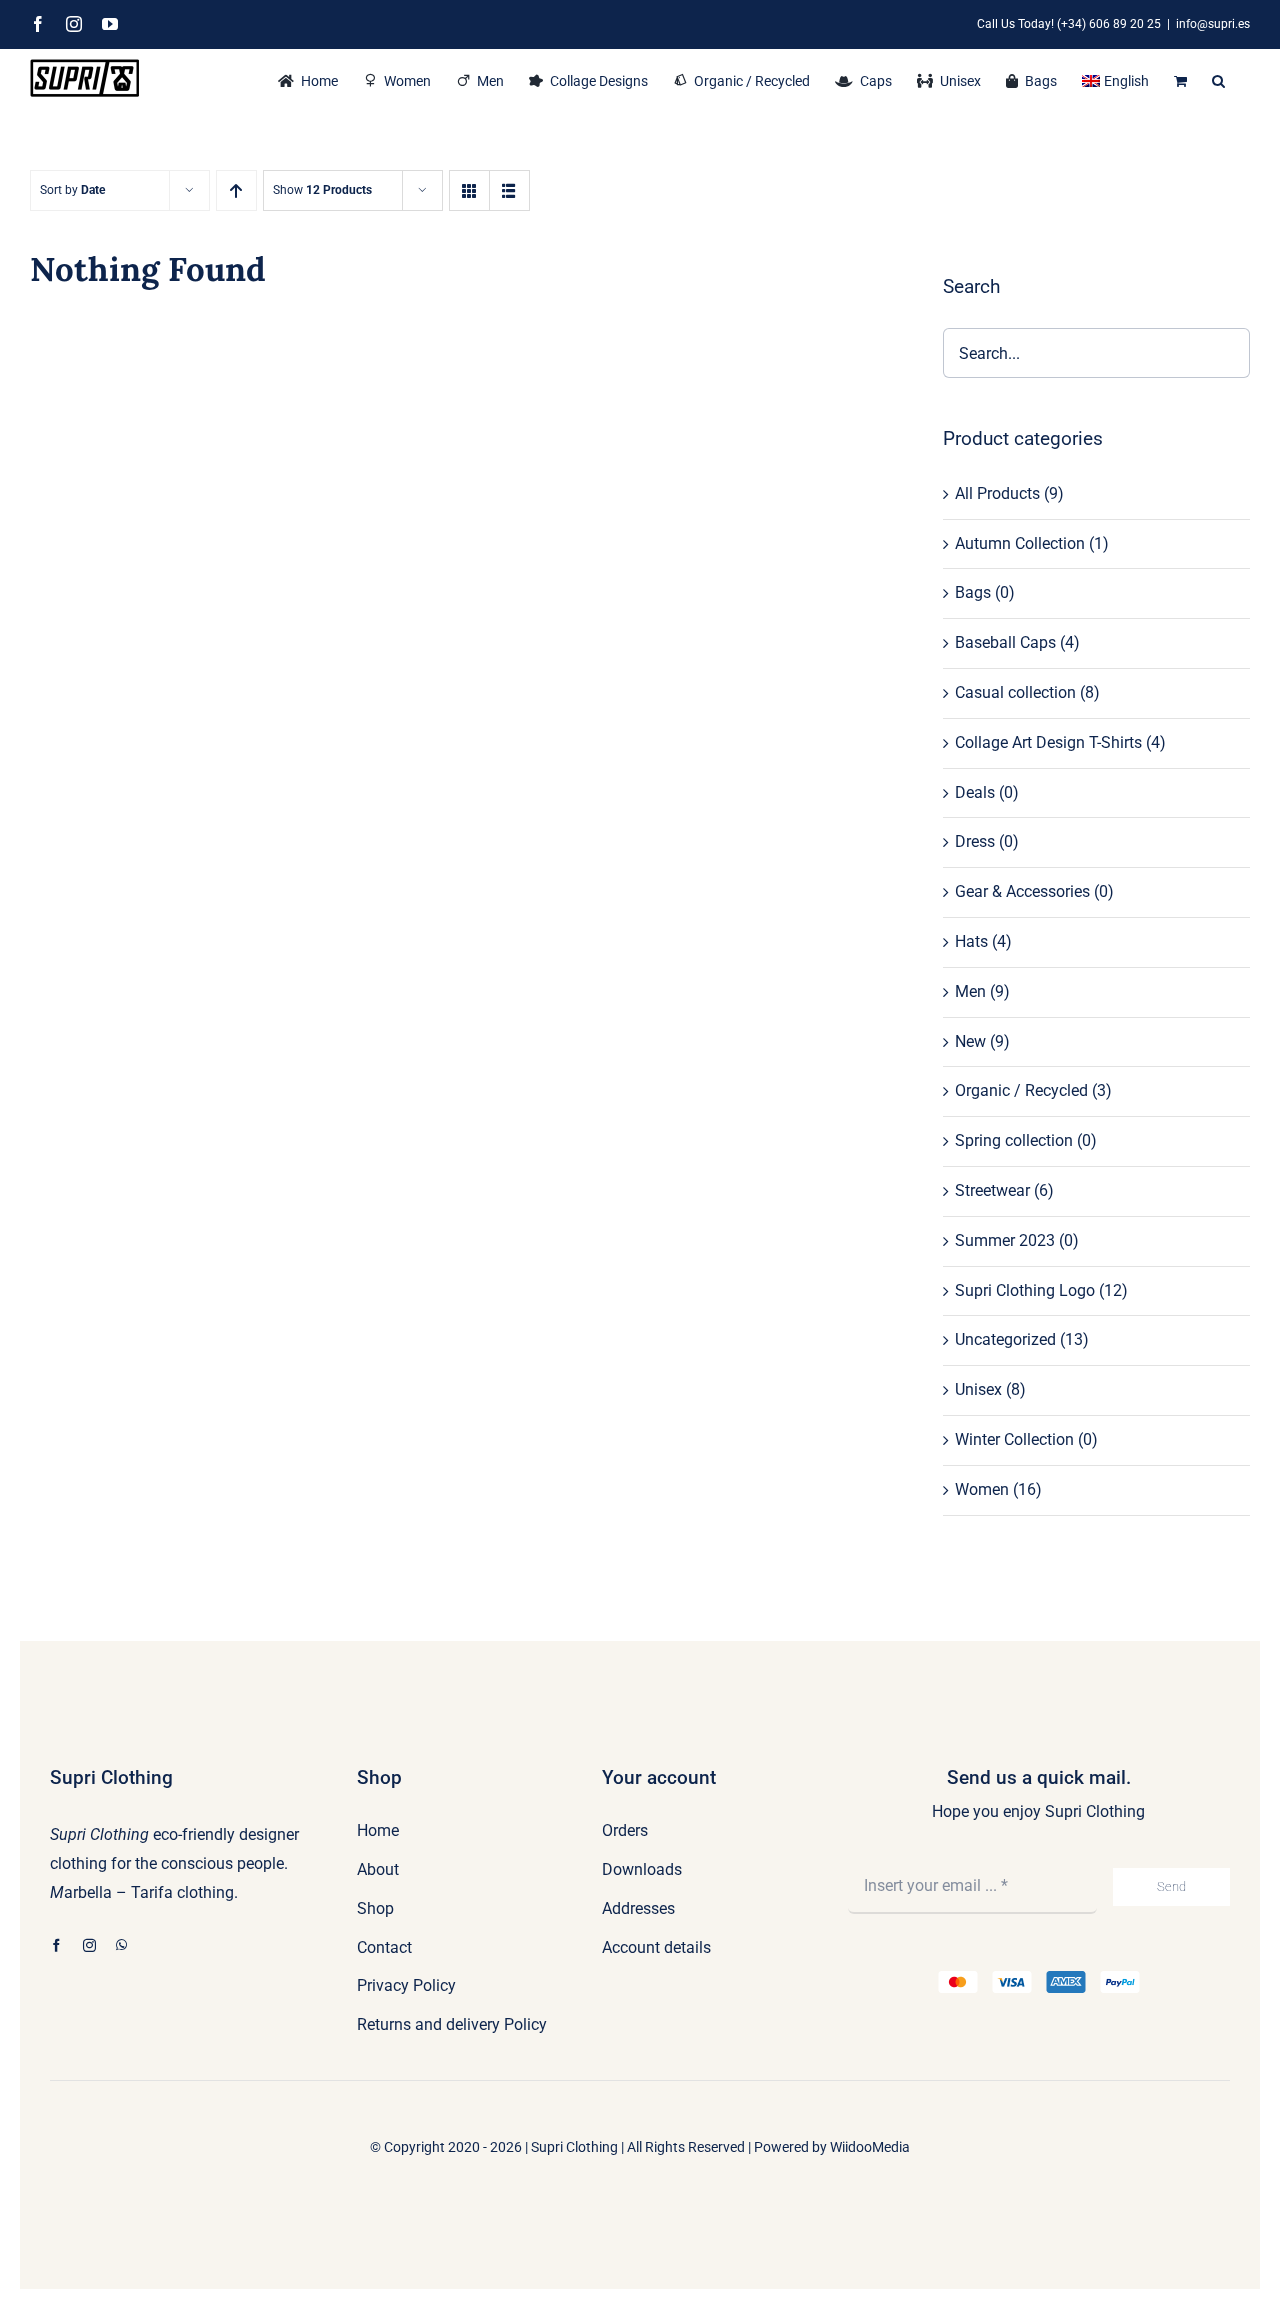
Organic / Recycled (1021, 1090)
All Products (997, 493)
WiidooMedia (870, 2147)
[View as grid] (469, 190)
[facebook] (56, 1945)
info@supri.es (1213, 24)
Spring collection (1014, 1140)
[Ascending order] (236, 190)
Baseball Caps (1005, 642)
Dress (975, 841)
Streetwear (992, 1190)
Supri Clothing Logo (1025, 1290)
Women (982, 1489)
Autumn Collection (1020, 543)
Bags (973, 592)
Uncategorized (1005, 1339)
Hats (971, 941)
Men (970, 991)
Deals (975, 792)
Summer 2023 (1005, 1240)
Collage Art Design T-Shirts (1048, 742)
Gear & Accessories (1022, 891)
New (970, 1041)
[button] (1218, 79)
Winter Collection (1014, 1439)
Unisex (978, 1389)
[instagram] (89, 1945)
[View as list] (509, 190)
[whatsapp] (121, 1945)
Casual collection (1015, 692)
